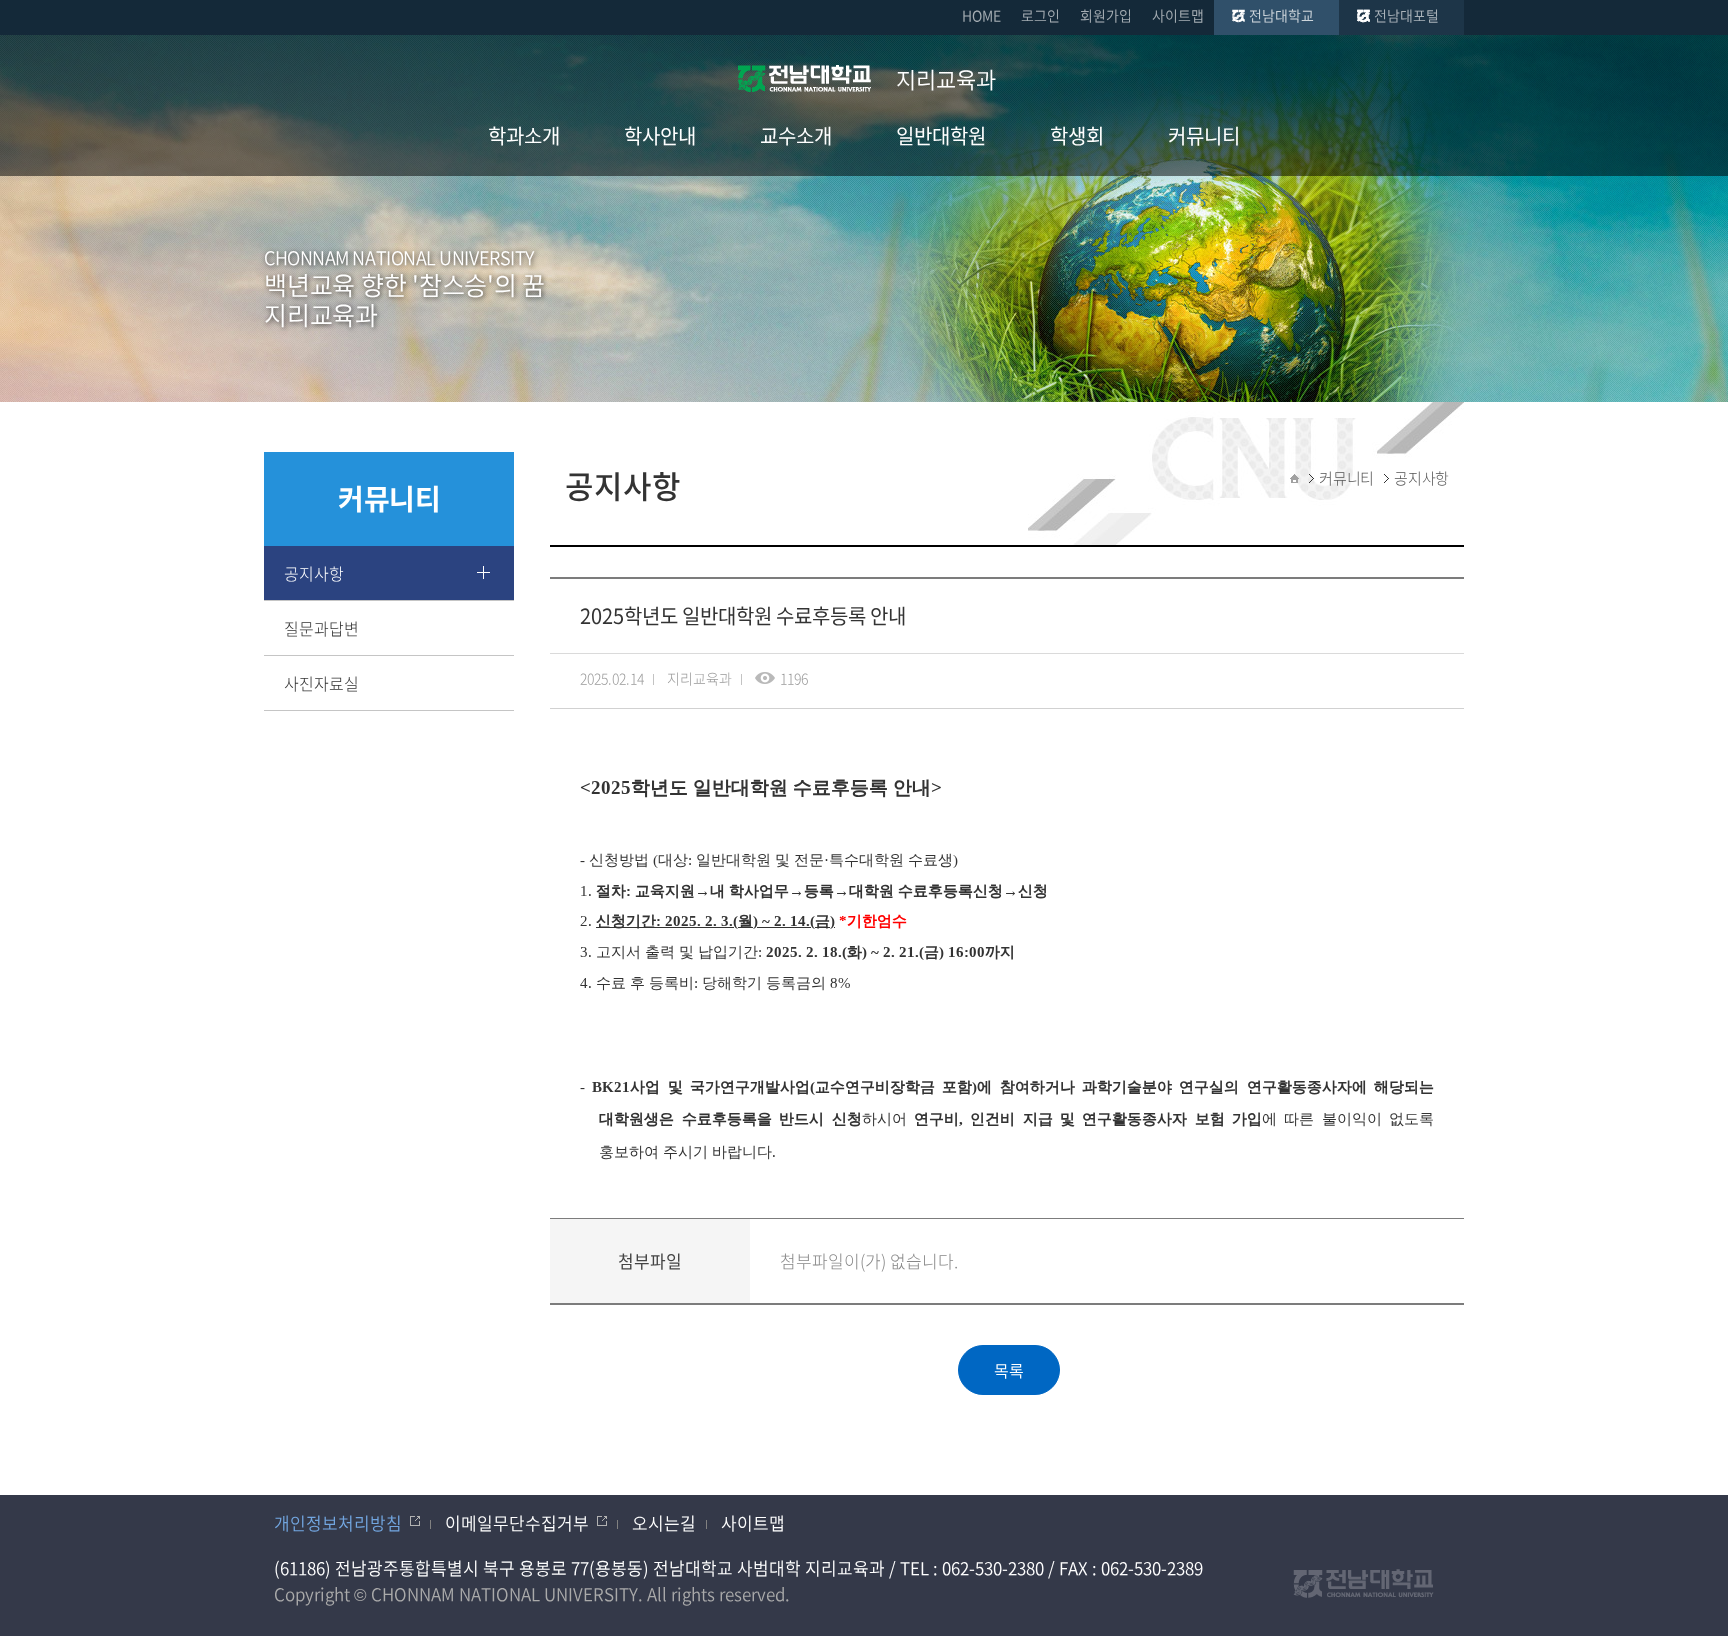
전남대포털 (1406, 15)
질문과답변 (321, 628)
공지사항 (314, 573)
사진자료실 (321, 683)
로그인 (1040, 15)
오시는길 (664, 1522)
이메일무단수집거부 (517, 1522)
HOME (981, 15)
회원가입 (1106, 15)
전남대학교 (1281, 15)
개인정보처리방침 (338, 1522)
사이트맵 (1178, 15)
